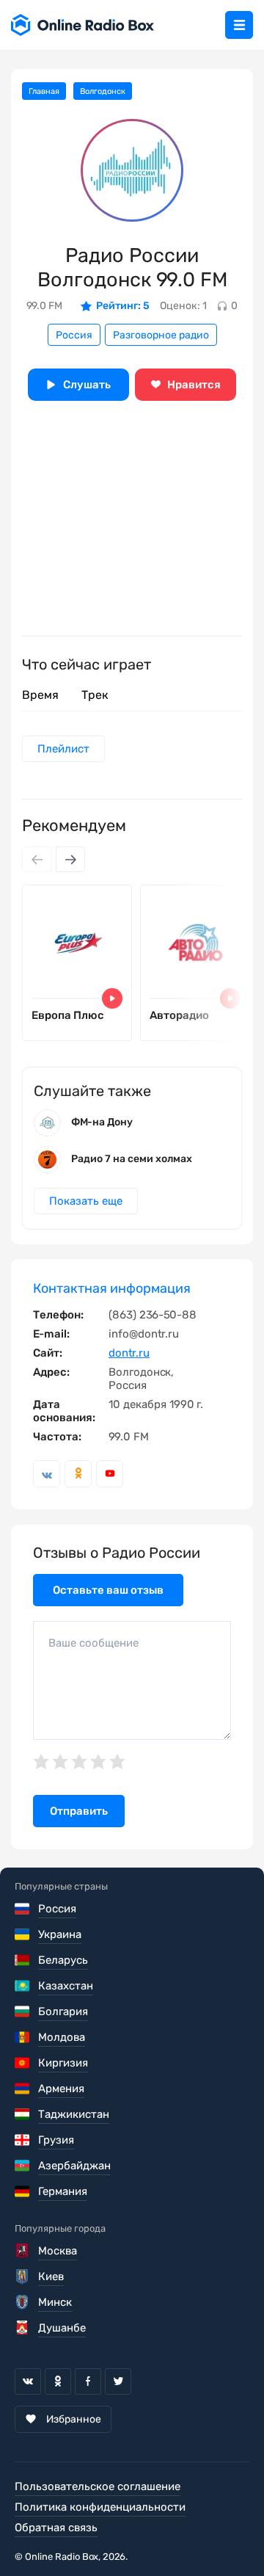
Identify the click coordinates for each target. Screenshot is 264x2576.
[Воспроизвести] (112, 998)
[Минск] (23, 2302)
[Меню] (239, 25)
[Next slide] (70, 859)
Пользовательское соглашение (98, 2486)
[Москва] (23, 2251)
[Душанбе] (23, 2328)
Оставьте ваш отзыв (108, 1590)
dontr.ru (129, 1353)
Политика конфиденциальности (100, 2507)
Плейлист (63, 749)
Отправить (79, 1811)
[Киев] (23, 2276)
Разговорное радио (161, 335)
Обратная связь (56, 2528)
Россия (74, 335)
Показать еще (86, 1201)
